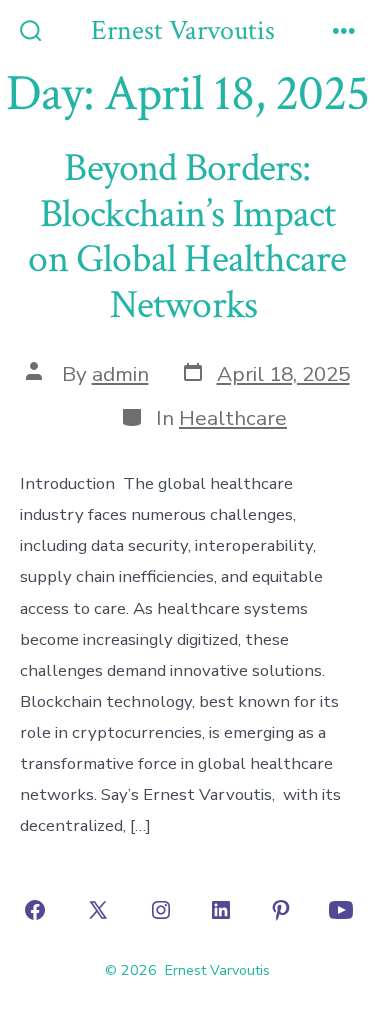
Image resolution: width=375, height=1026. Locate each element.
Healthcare (233, 418)
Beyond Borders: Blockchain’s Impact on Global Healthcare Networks (187, 236)
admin (120, 374)
